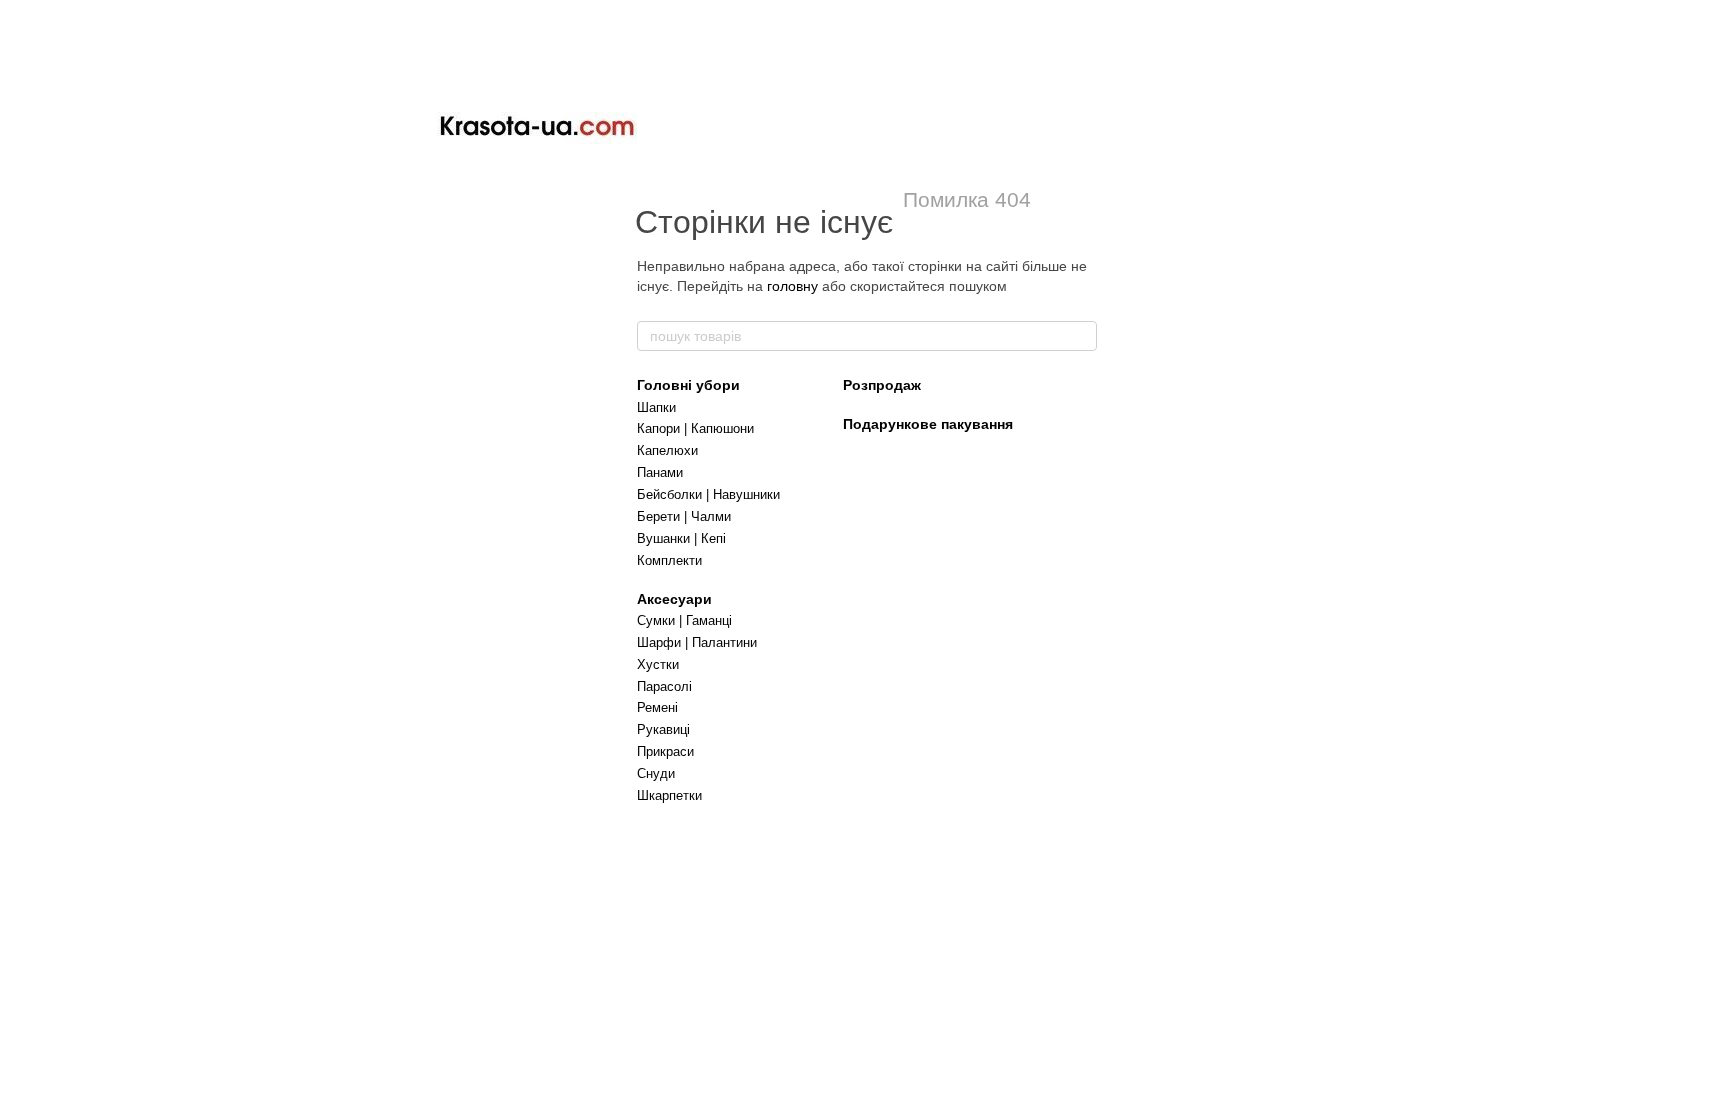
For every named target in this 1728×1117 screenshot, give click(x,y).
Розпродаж (882, 385)
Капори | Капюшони (695, 428)
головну (792, 286)
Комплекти (669, 560)
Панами (660, 472)
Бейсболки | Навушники (708, 494)
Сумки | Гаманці (684, 620)
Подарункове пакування (928, 424)
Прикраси (665, 751)
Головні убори (688, 385)
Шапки (656, 407)
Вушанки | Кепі (681, 538)
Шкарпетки (669, 795)
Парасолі (664, 686)
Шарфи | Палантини (697, 642)
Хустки (658, 664)
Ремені (657, 707)
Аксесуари (674, 599)
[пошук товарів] (1081, 336)
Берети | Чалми (684, 516)
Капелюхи (667, 450)
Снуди (656, 773)
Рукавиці (663, 729)
